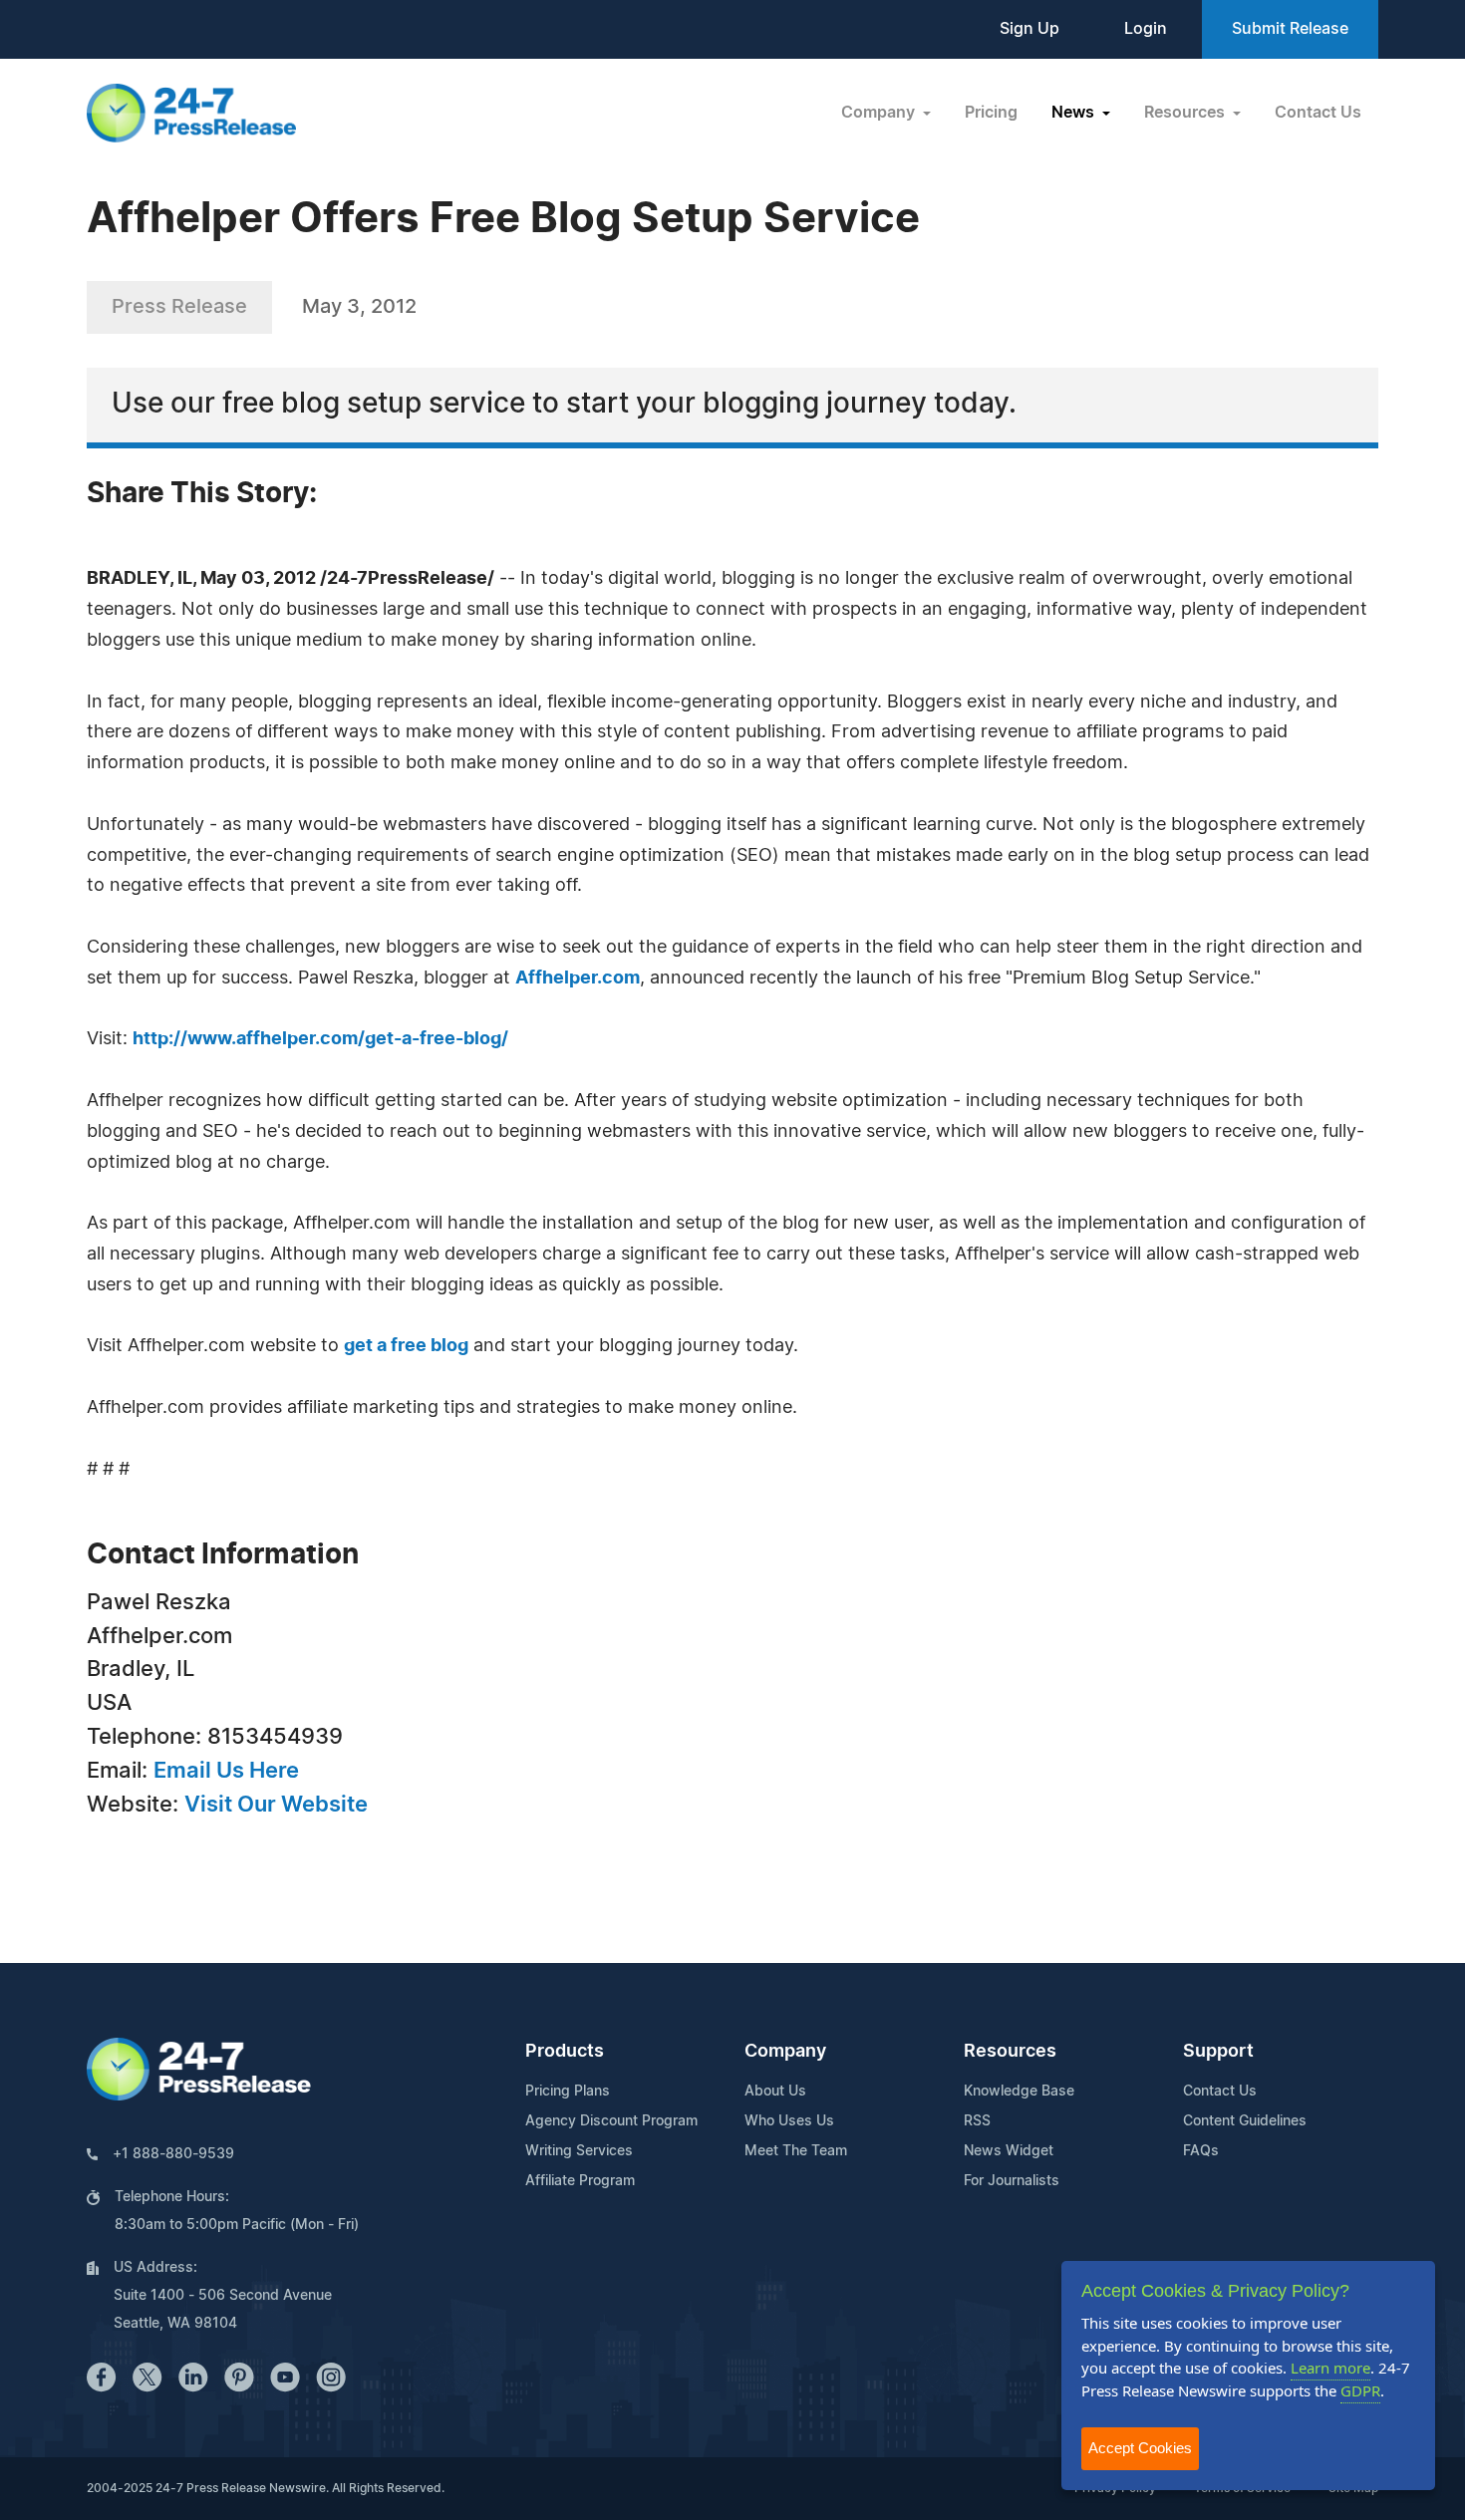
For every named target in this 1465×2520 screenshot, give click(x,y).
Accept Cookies (1140, 2448)
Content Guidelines (1245, 2121)
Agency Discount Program (611, 2121)
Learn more (1330, 2368)
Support (1218, 2052)
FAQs (1201, 2151)
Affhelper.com (578, 979)
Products (565, 2052)
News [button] (1075, 113)
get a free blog (406, 1346)
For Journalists (1012, 2181)
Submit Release (1290, 29)
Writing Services (579, 2151)
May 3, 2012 (359, 307)
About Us (775, 2092)
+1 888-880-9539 (173, 2154)
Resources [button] (1186, 113)
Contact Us (1318, 113)
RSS (977, 2121)
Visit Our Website (276, 1805)
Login (1146, 29)
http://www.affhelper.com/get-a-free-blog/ (320, 1039)
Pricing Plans (568, 2092)
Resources (1010, 2052)
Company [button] (880, 113)
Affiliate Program (580, 2181)
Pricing (991, 113)
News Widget (1009, 2151)
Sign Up (1029, 29)
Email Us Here (226, 1771)
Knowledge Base (1019, 2092)
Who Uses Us (789, 2121)
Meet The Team (796, 2151)
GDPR (1360, 2390)
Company (785, 2052)
